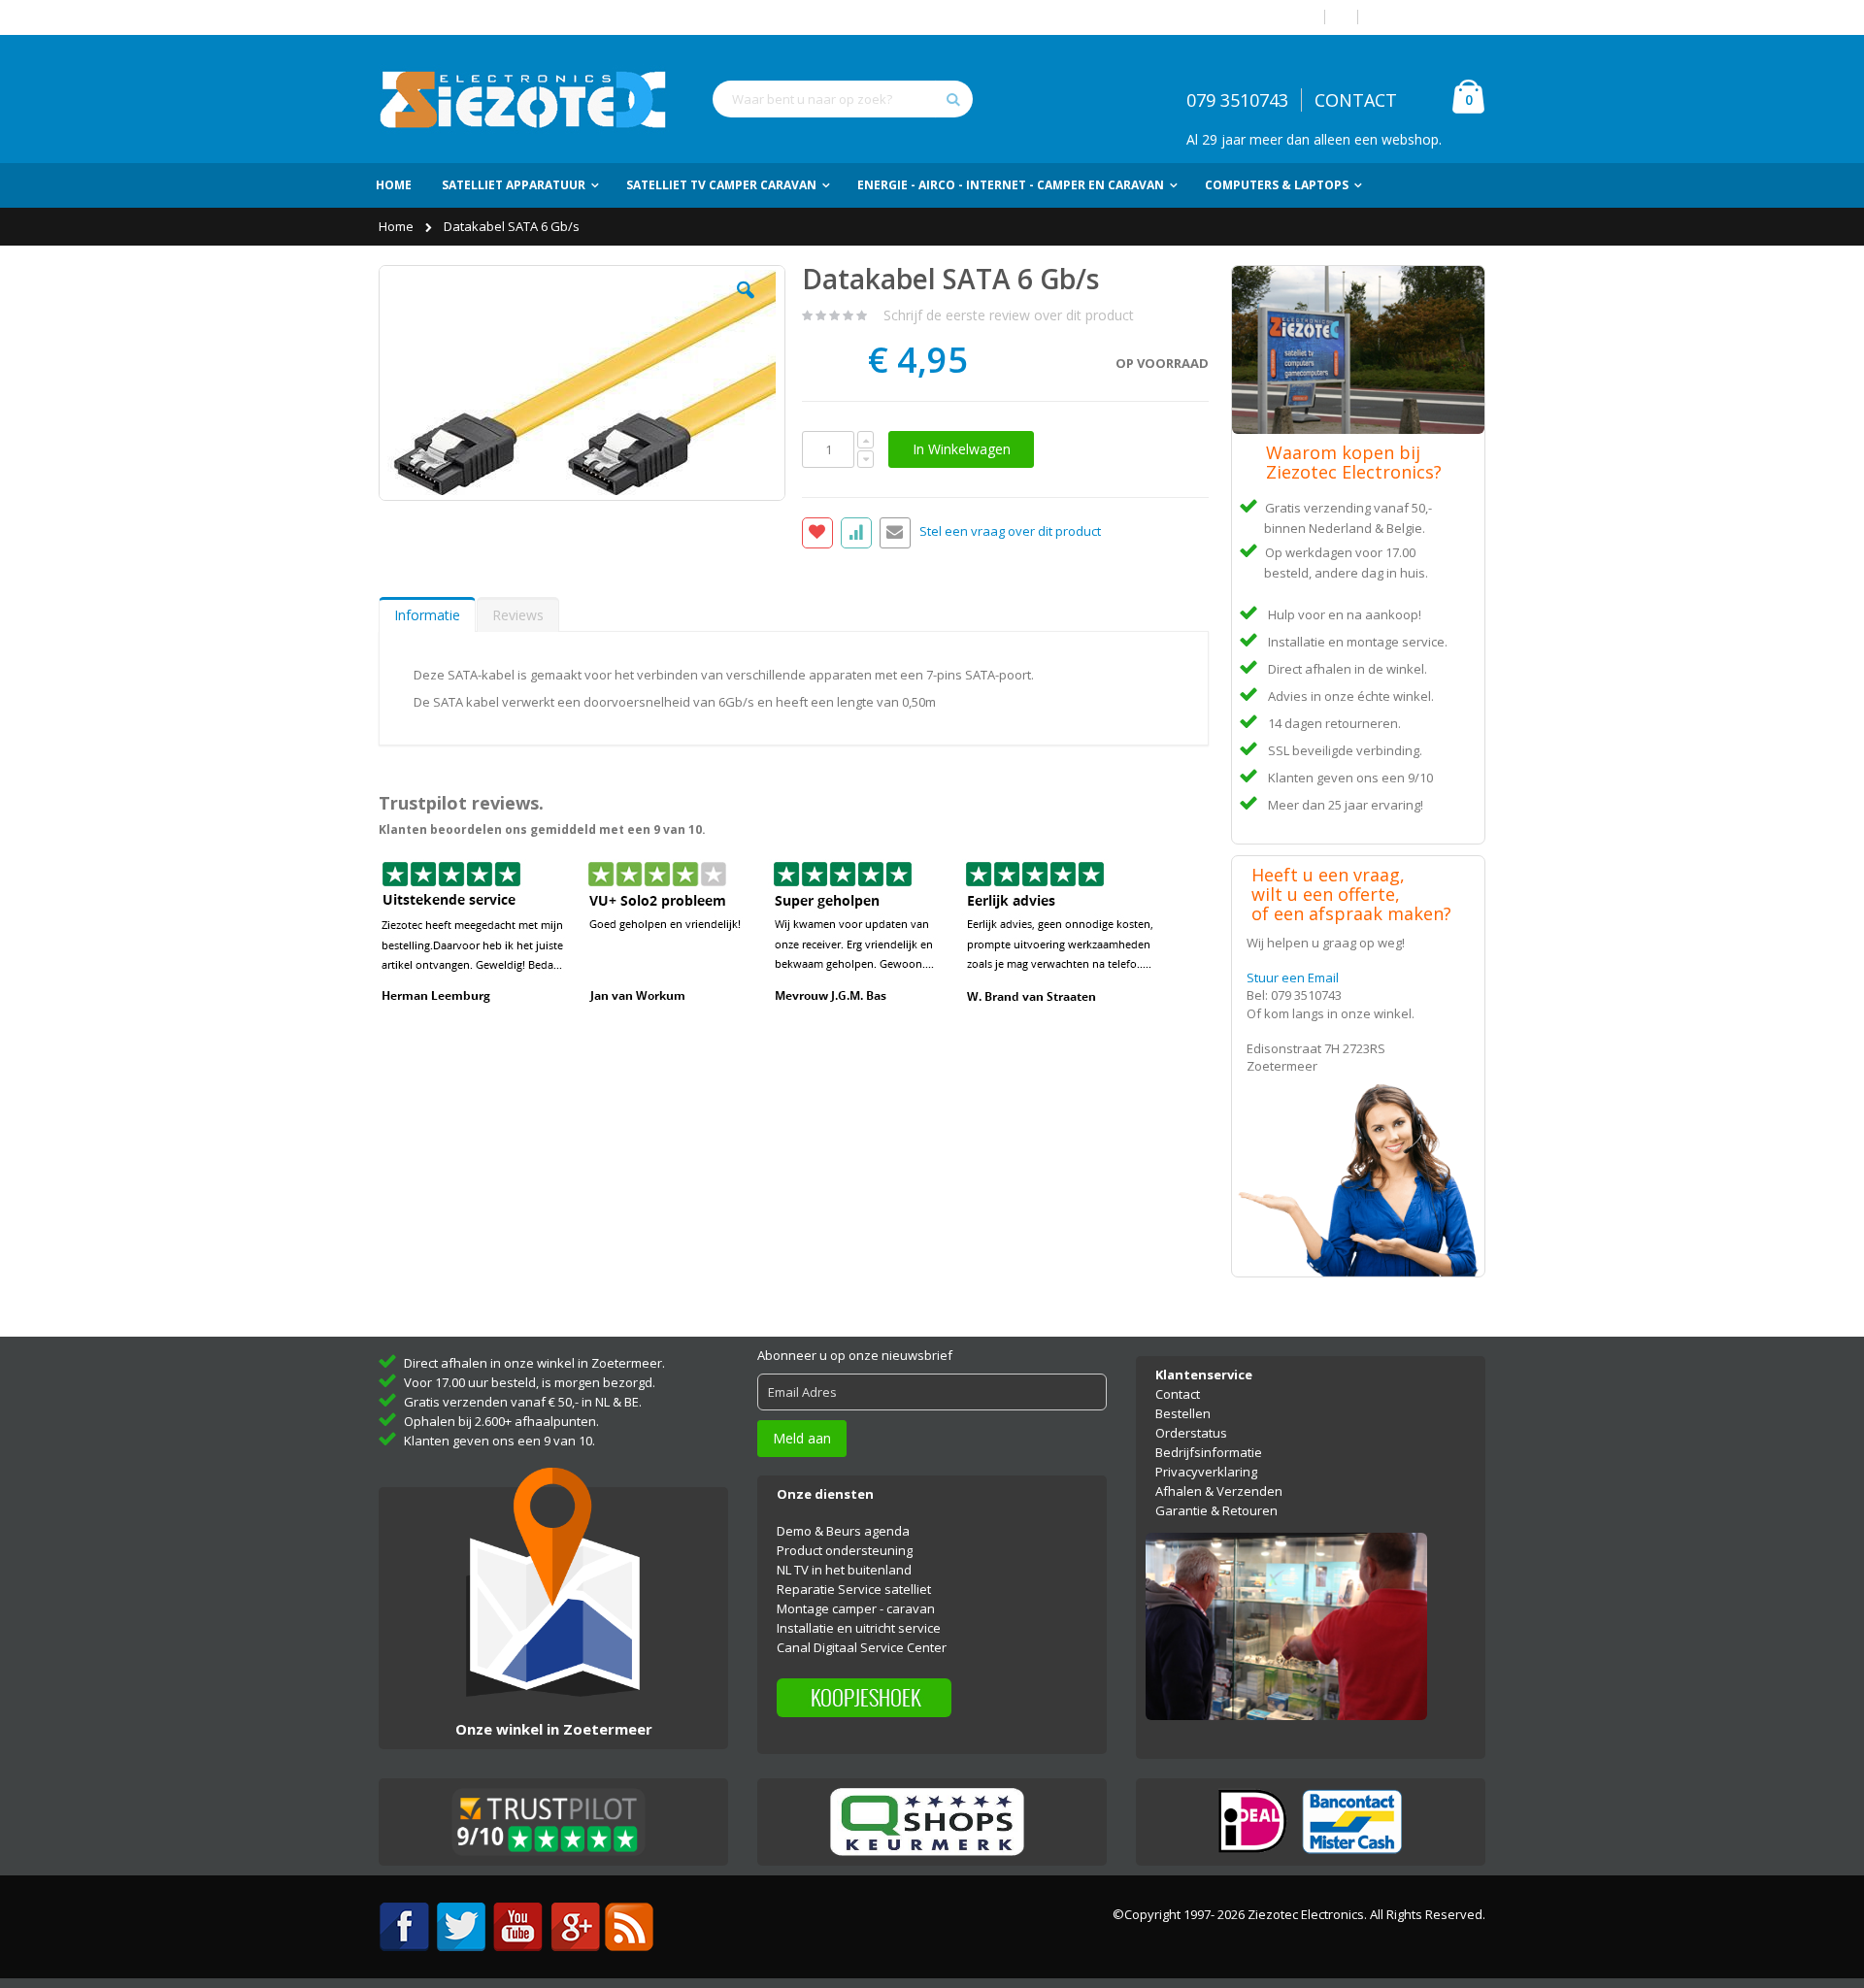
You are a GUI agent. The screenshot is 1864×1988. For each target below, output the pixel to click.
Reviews (518, 615)
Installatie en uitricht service (859, 1628)
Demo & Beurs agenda (843, 1531)
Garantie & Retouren (1216, 1510)
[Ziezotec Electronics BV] (524, 99)
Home (398, 226)
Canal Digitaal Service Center (862, 1647)
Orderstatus (1191, 1433)
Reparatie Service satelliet (854, 1589)
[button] (746, 305)
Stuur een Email (1293, 977)
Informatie (427, 615)
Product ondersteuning (845, 1550)
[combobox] (843, 99)
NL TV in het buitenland (844, 1570)
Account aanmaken (1429, 17)
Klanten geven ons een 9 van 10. (499, 1441)
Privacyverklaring (1206, 1472)
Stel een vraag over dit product (1010, 532)
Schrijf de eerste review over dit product (1009, 315)
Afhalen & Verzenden (1219, 1491)
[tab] (427, 614)
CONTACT (1356, 100)
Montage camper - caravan (856, 1608)
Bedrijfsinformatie (1209, 1452)
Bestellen (1183, 1413)
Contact (1178, 1394)
